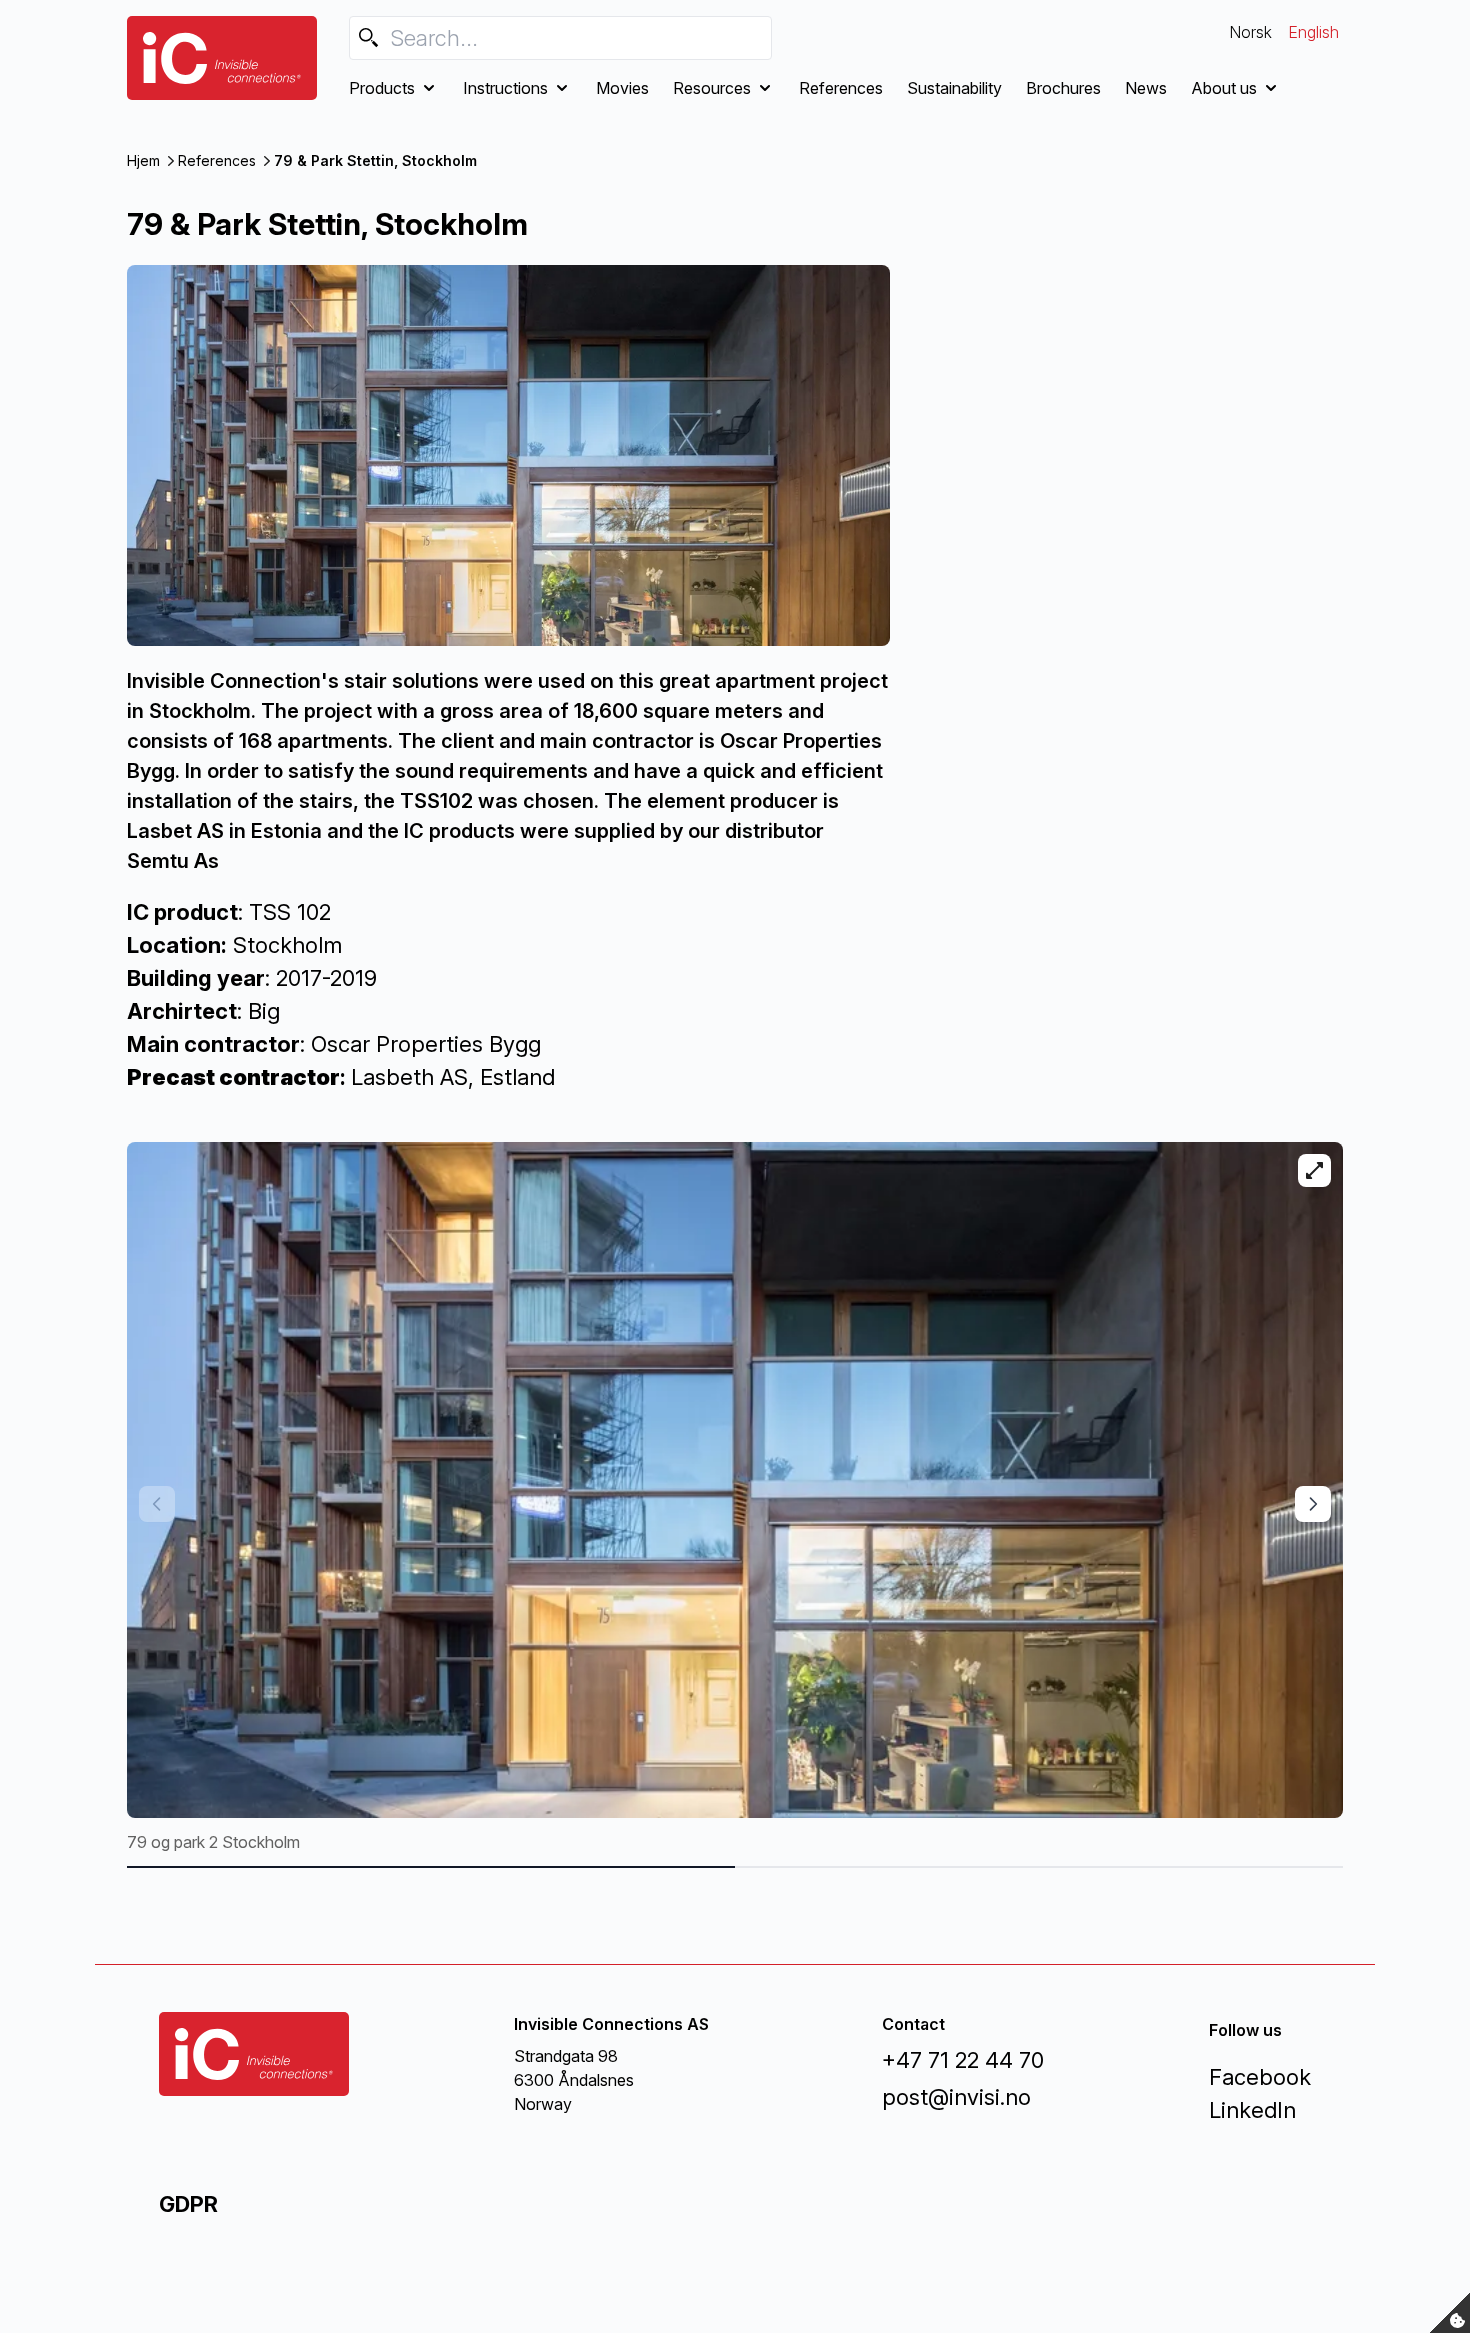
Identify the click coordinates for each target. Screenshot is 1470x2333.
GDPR (188, 2204)
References (841, 88)
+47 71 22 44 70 (963, 2060)
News (1146, 88)
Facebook (1260, 2077)
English (1313, 32)
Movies (622, 88)
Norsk (1250, 32)
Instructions (505, 88)
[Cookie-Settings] (1450, 2313)
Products (382, 88)
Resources (712, 88)
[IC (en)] (222, 58)
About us (1224, 88)
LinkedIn (1252, 2110)
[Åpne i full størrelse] (1314, 1170)
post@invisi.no (956, 2097)
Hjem (143, 160)
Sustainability (954, 88)
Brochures (1063, 88)
